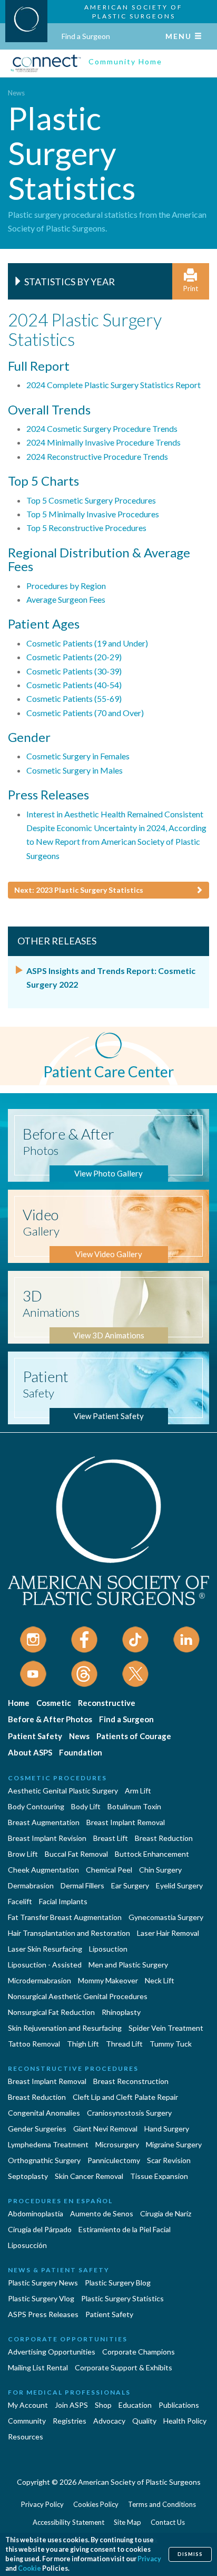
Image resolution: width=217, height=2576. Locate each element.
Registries (70, 2421)
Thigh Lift (83, 2044)
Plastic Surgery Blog (118, 2283)
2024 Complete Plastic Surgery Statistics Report (114, 385)
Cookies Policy (96, 2504)
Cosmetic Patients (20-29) (74, 657)
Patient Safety (35, 1736)
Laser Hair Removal (168, 1933)
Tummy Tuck (171, 2044)
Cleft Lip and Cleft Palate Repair (125, 2097)
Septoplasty (28, 2176)
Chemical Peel (109, 1870)
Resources (26, 2437)
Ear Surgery (130, 1885)
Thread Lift (124, 2044)
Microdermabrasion (40, 1980)
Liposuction (108, 1949)
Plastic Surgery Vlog (41, 2298)
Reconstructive (107, 1703)
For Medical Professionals (69, 2392)
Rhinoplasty (121, 2012)
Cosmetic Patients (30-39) (74, 671)
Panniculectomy (114, 2160)
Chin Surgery (160, 1870)
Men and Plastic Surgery (128, 1965)
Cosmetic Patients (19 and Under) (87, 643)
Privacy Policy (42, 2504)
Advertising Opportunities (52, 2352)
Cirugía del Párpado (40, 2229)
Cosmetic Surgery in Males (75, 770)
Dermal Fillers (82, 1885)
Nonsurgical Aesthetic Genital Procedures (78, 1996)
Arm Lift (138, 1791)
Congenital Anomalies (44, 2113)
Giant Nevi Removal (105, 2129)
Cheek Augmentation (43, 1870)
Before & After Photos (50, 1719)
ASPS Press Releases (43, 2314)
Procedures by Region (66, 586)
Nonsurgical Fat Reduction (51, 2012)
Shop (103, 2405)
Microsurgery (117, 2144)
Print (191, 288)
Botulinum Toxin (134, 1806)
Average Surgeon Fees (66, 599)
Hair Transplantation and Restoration (69, 1933)
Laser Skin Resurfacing (45, 1949)
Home (19, 1703)
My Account (28, 2405)
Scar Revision (169, 2160)
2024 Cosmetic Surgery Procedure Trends (102, 428)
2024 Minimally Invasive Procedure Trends (103, 442)
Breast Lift (111, 1838)
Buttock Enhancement (152, 1854)
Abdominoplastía (36, 2213)
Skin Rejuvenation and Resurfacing (65, 2028)
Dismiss (190, 2554)
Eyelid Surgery (179, 1885)
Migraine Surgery (174, 2144)
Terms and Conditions (162, 2504)
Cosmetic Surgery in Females (78, 756)
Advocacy (109, 2421)
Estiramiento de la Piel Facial (125, 2229)
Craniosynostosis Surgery (129, 2113)
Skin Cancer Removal (89, 2176)
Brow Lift (23, 1854)
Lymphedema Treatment (48, 2144)
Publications (179, 2405)
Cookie (29, 2568)
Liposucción (27, 2245)
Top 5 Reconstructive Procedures (86, 528)
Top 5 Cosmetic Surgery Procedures (91, 500)
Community (27, 2421)
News (16, 93)
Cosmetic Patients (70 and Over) (85, 713)
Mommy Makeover (108, 1980)
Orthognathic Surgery (44, 2160)
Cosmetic (54, 1703)
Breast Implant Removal (126, 1822)
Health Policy (185, 2421)
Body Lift (86, 1806)
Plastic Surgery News (43, 2283)
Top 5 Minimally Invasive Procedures (93, 514)
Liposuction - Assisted (45, 1965)
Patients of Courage (134, 1736)
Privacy (149, 2559)
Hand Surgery (167, 2129)
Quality (144, 2421)
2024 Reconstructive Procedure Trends (97, 456)
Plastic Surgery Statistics (122, 2298)
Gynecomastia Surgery (166, 1917)
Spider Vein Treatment (166, 2028)
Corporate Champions (139, 2352)
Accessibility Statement (68, 2522)
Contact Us (168, 2522)
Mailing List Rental (38, 2367)
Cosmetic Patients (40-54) (74, 685)
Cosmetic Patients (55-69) (74, 698)
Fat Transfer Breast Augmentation (65, 1917)
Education (135, 2405)
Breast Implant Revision (47, 1838)
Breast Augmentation (44, 1822)
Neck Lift (160, 1980)
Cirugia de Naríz (166, 2213)
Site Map (127, 2522)
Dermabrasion (31, 1885)
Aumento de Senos (102, 2213)
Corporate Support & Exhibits (124, 2367)
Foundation (81, 1752)
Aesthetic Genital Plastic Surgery (63, 1791)
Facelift (20, 1901)
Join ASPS (71, 2405)
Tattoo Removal (34, 2044)
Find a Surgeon (86, 36)
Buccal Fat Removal (76, 1854)
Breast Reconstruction (131, 2081)
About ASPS (30, 1752)
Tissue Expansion (159, 2176)
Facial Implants (63, 1901)
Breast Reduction (164, 1838)
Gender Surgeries (37, 2129)
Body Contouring (36, 1806)
